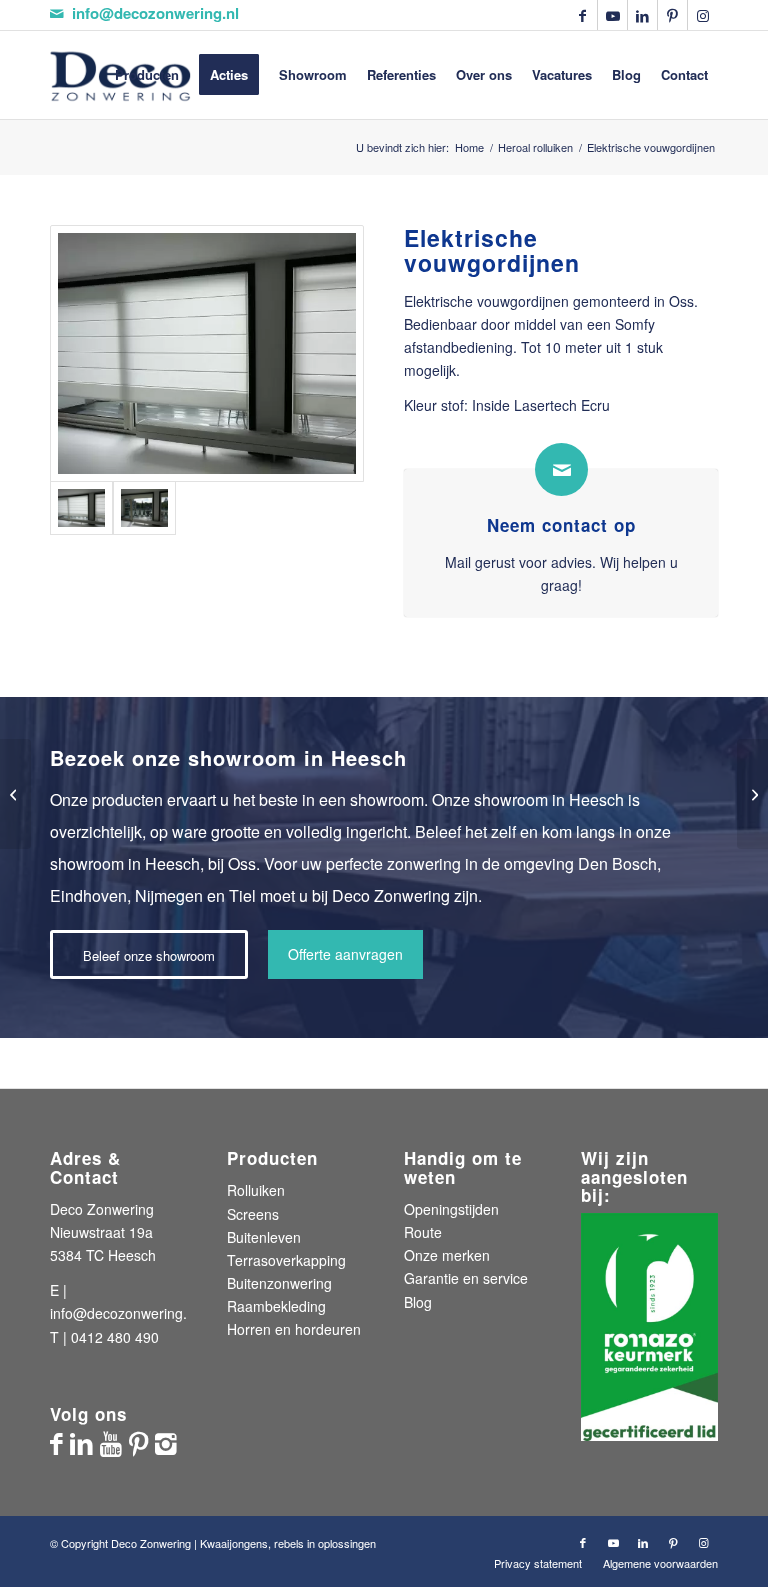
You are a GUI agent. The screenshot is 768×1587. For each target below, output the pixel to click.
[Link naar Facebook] (582, 15)
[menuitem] (147, 75)
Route (423, 1232)
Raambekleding (276, 1306)
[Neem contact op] (561, 469)
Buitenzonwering (279, 1283)
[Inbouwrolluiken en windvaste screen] (752, 794)
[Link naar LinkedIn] (642, 15)
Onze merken (447, 1255)
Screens (253, 1214)
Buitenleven (264, 1237)
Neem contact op (561, 525)
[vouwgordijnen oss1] (207, 353)
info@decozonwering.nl (155, 13)
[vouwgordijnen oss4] (144, 508)
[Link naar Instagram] (703, 15)
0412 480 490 (115, 1337)
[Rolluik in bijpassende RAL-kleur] (15, 794)
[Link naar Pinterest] (672, 15)
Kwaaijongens (234, 1543)
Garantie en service (466, 1278)
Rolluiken (256, 1190)
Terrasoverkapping (286, 1260)
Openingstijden (451, 1209)
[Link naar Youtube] (612, 15)
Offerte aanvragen (345, 954)
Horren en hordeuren (294, 1329)
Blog (418, 1302)
